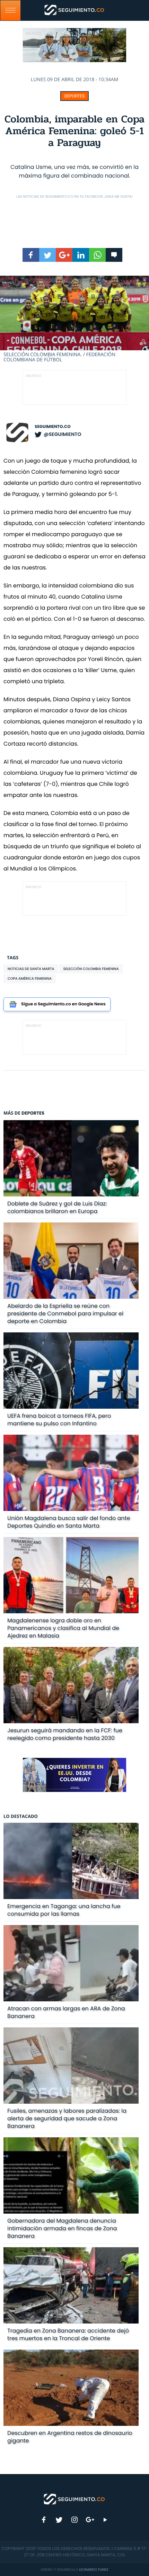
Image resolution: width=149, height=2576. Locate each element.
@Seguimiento (62, 434)
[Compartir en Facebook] (31, 255)
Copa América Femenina (30, 978)
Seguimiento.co (53, 427)
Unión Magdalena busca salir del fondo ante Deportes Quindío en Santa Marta (69, 1522)
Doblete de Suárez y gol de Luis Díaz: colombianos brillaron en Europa (57, 1207)
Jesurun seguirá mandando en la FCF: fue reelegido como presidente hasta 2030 (65, 1734)
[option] (74, 319)
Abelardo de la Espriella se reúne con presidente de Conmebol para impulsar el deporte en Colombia (65, 1313)
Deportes (75, 96)
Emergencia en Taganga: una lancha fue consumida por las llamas (64, 1910)
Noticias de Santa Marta (31, 969)
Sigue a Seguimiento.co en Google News (63, 1004)
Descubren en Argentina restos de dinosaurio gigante (70, 2437)
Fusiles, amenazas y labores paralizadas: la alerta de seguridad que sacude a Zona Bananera (67, 2118)
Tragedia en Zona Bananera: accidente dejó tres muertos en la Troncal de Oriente (68, 2334)
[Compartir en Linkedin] (81, 255)
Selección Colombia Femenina (91, 969)
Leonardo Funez (94, 2570)
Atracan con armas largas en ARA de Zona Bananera (66, 2012)
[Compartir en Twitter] (47, 255)
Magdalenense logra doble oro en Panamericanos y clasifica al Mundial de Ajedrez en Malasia (63, 1628)
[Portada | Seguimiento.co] (74, 2499)
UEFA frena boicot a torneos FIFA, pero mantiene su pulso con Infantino (59, 1420)
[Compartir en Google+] (64, 255)
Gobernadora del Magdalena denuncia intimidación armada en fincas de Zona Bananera (62, 2228)
